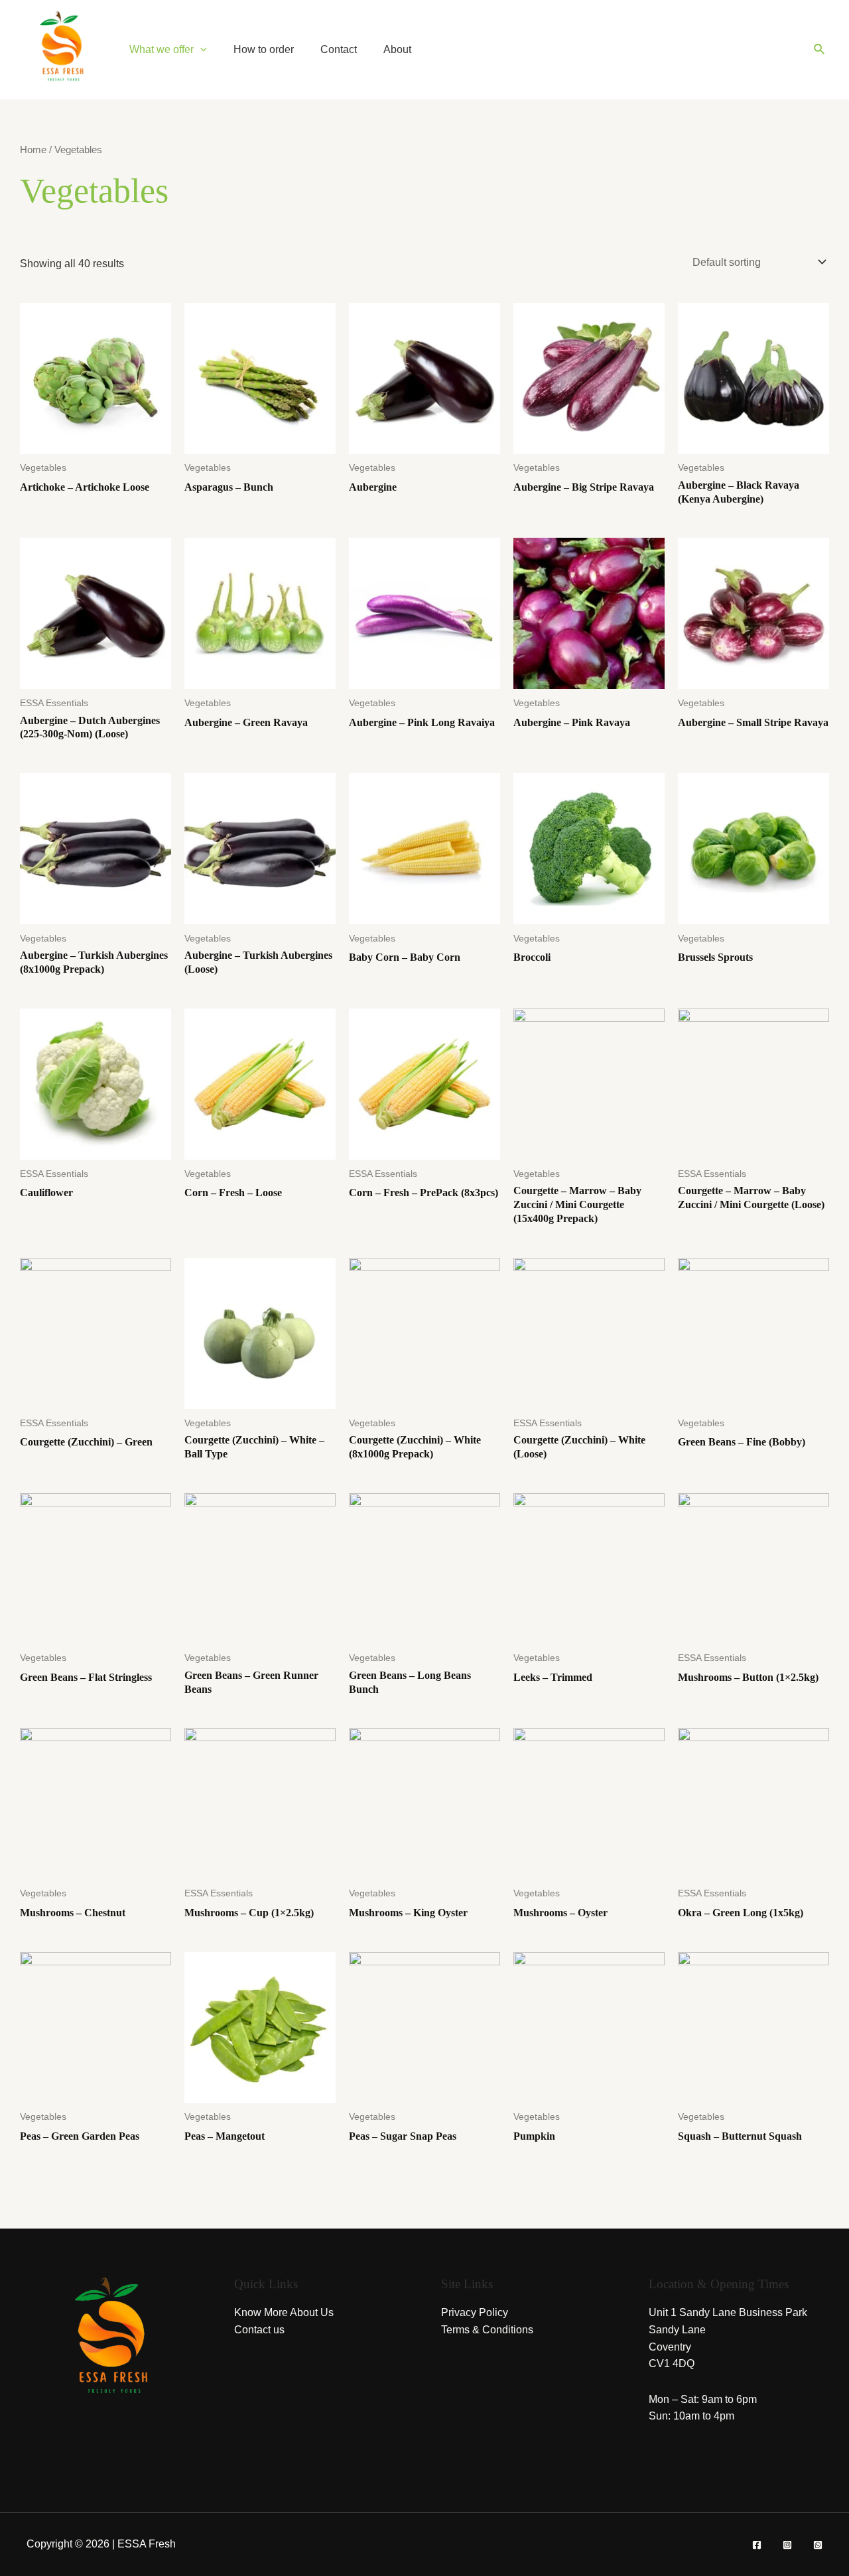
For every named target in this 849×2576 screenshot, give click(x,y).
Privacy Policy (475, 2312)
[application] (200, 49)
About (397, 49)
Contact (339, 49)
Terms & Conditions (487, 2330)
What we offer (162, 49)
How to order (264, 49)
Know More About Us (284, 2312)
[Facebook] (757, 2545)
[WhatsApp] (818, 2545)
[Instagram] (787, 2545)
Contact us (259, 2330)
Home (33, 150)
